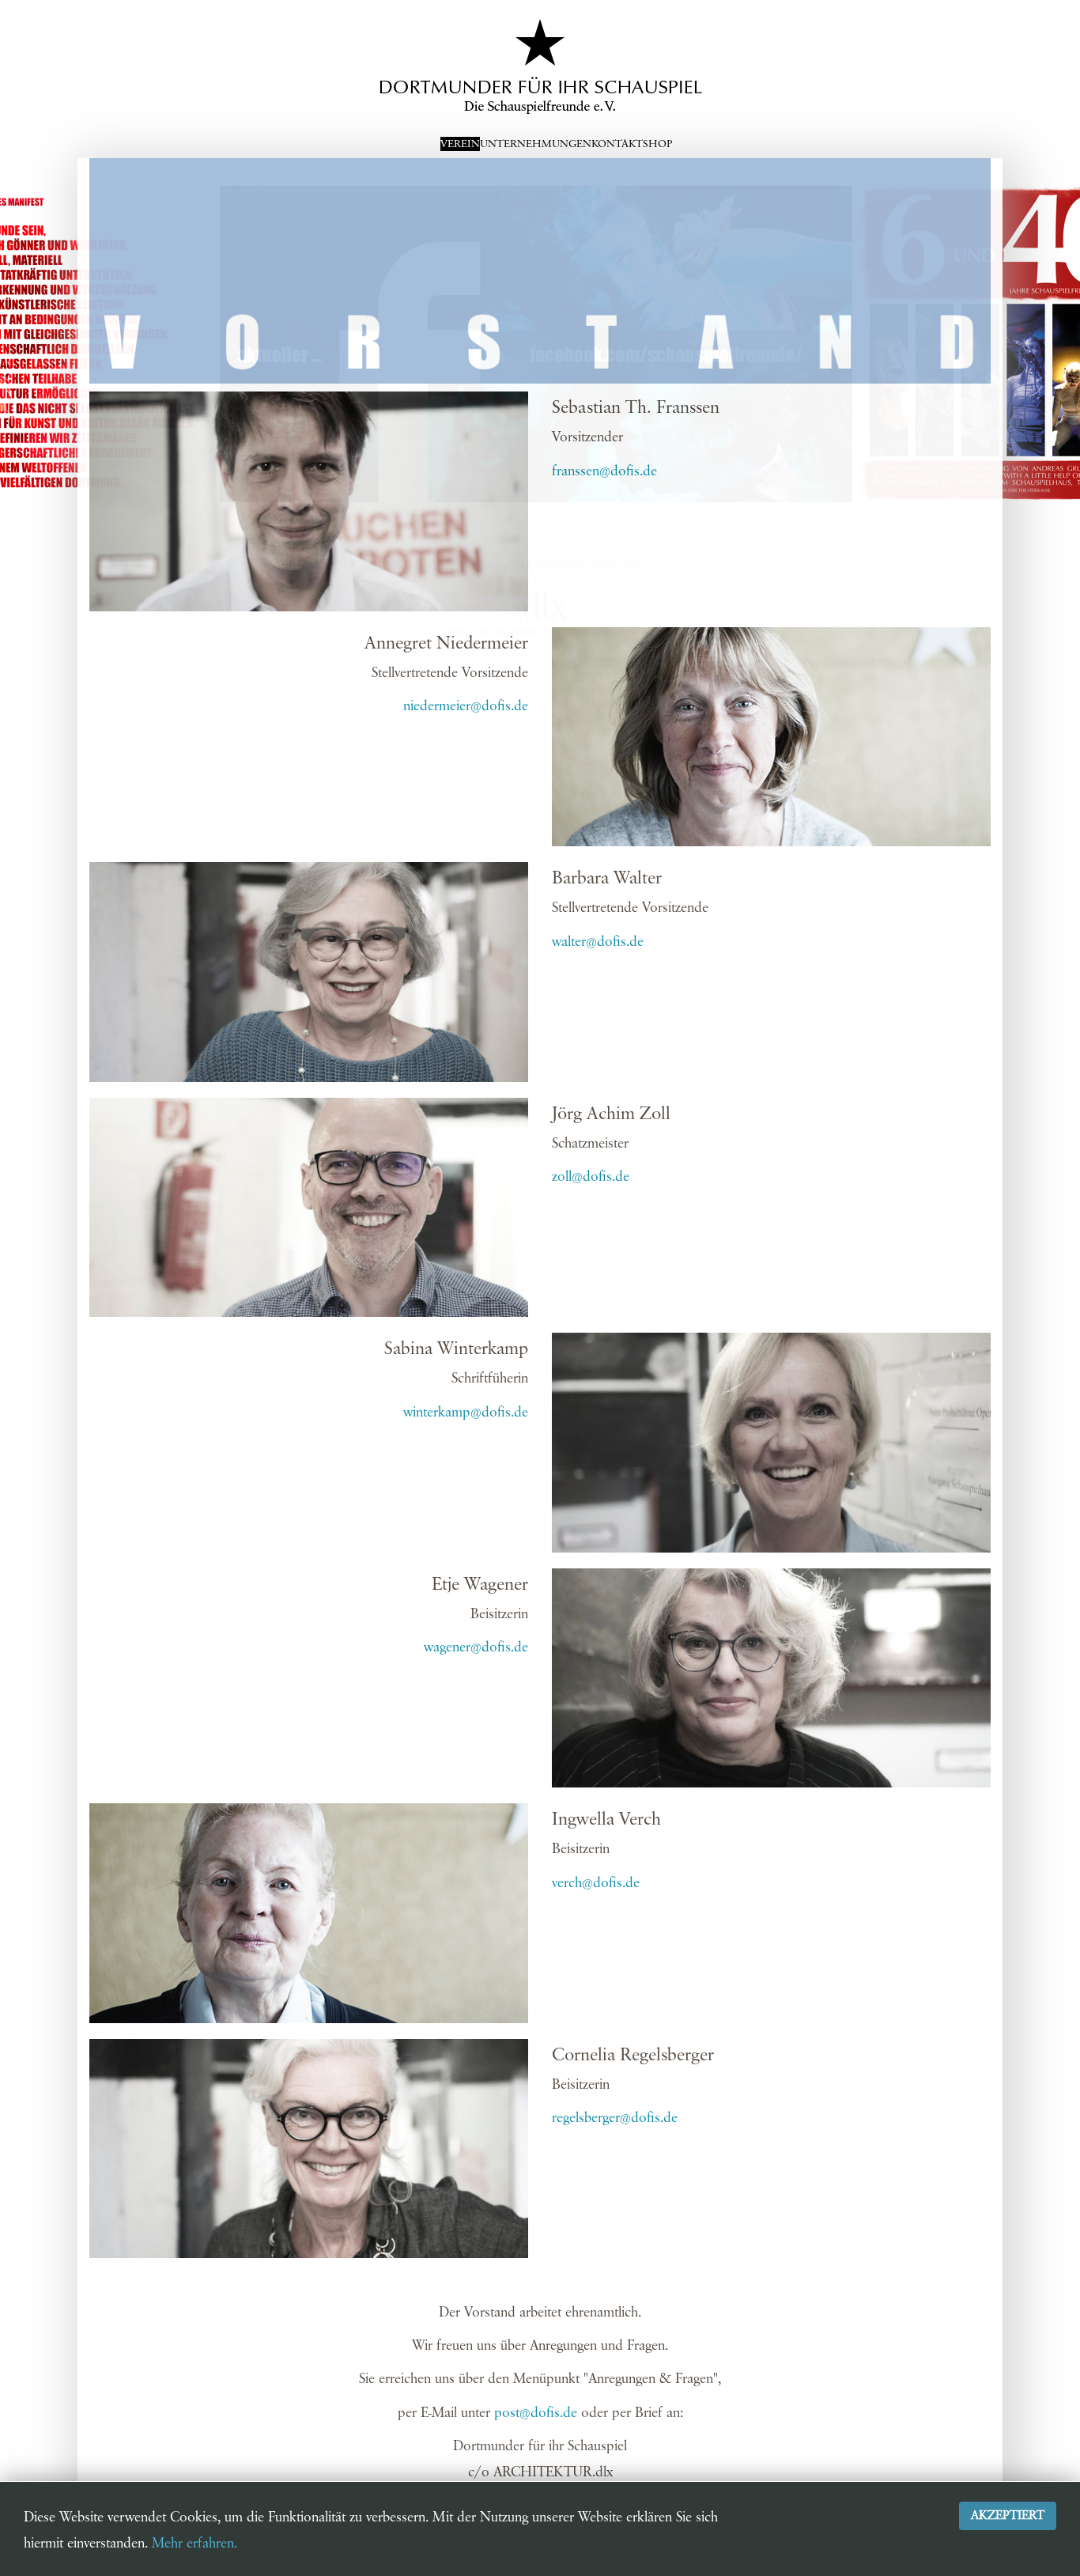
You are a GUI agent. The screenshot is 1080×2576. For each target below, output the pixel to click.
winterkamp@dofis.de (466, 1413)
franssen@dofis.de (604, 471)
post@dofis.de (536, 2413)
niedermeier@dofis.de (466, 706)
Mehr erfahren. (194, 2544)
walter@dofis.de (598, 942)
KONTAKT (617, 144)
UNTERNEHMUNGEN (536, 144)
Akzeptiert (1008, 2515)
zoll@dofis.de (591, 1177)
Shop (657, 144)
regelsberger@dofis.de (615, 2118)
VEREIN (460, 144)
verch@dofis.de (596, 1883)
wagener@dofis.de (476, 1647)
